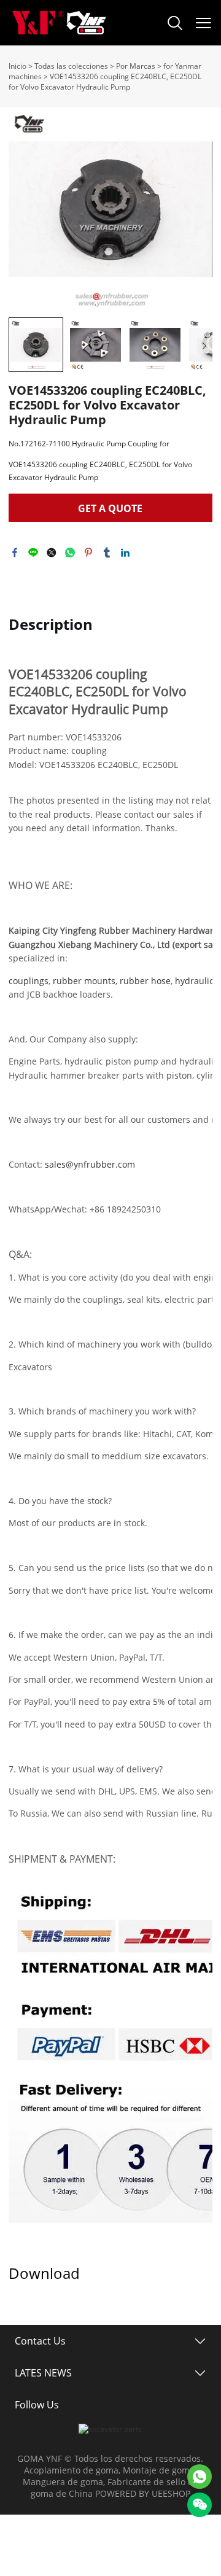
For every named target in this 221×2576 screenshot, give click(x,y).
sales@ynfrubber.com (90, 1164)
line (33, 553)
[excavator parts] (110, 2429)
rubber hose (145, 981)
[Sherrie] (200, 2477)
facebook (15, 553)
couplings (29, 981)
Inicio (17, 66)
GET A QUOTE (110, 508)
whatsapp (70, 553)
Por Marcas (136, 66)
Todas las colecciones (71, 66)
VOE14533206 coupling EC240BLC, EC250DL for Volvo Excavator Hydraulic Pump (105, 82)
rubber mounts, (85, 981)
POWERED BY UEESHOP (143, 2493)
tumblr (107, 553)
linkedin (125, 553)
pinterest (88, 553)
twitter (52, 553)
